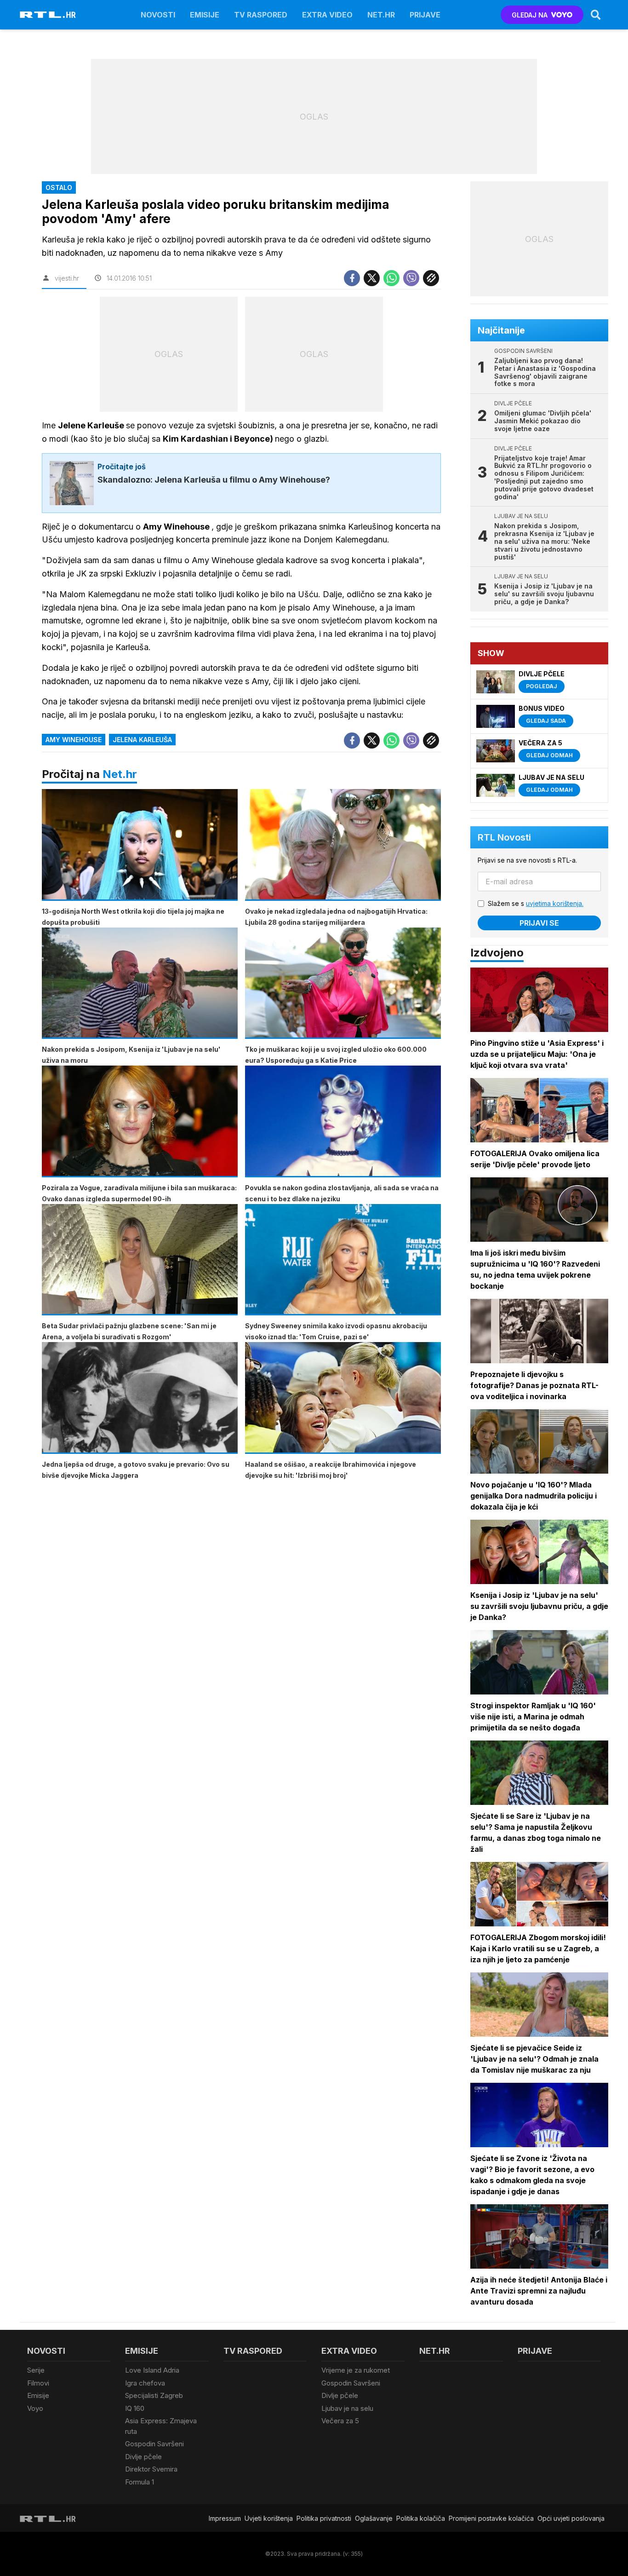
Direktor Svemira (151, 2469)
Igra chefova (145, 2383)
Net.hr (120, 774)
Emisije (205, 15)
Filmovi (38, 2383)
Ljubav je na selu (347, 2408)
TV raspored (261, 15)
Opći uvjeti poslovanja (571, 2518)
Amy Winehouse (74, 740)
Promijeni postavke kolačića (491, 2518)
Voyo (35, 2408)
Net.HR (381, 15)
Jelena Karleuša (142, 740)
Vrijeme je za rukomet (356, 2370)
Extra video (327, 15)
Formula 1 (140, 2482)
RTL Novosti (504, 837)
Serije (36, 2370)
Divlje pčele (143, 2457)
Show (491, 653)
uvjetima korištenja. (555, 903)
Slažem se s (536, 903)
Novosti (158, 15)
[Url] (431, 278)
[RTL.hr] (48, 15)
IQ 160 (135, 2408)
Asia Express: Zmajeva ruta (161, 2426)
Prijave (425, 15)
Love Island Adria (152, 2370)
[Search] (596, 15)
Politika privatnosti (324, 2518)
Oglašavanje (374, 2518)
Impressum (225, 2518)
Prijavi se (539, 923)
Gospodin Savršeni (154, 2444)
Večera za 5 (340, 2421)
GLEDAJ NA (530, 15)
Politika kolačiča (421, 2518)
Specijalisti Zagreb (154, 2395)
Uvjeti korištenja (269, 2518)
